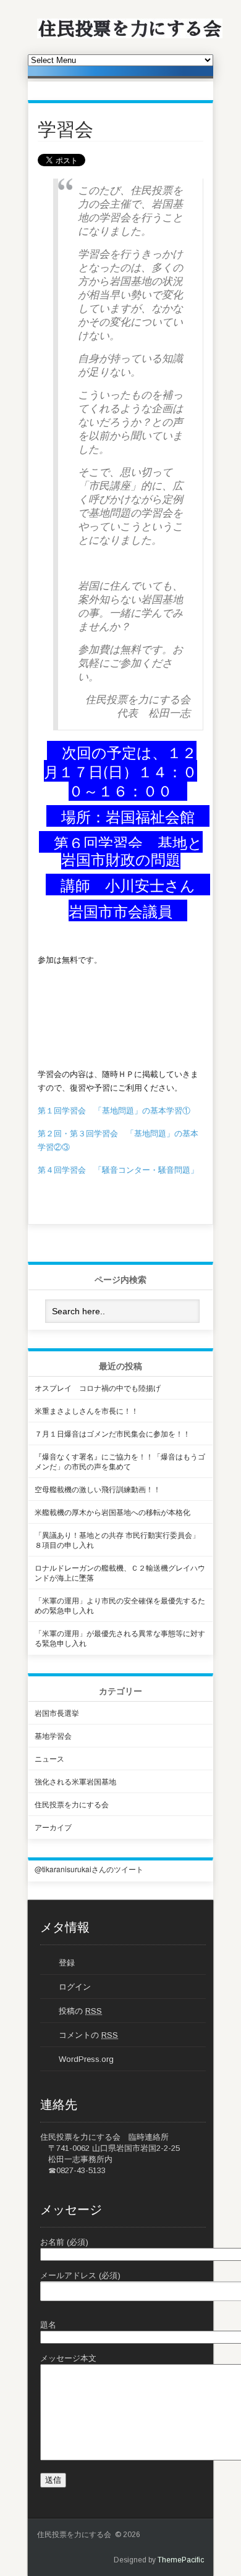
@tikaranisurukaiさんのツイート (89, 1869)
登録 (67, 1963)
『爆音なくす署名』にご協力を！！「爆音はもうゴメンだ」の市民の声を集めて (120, 1461)
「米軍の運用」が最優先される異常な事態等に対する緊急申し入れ (120, 1638)
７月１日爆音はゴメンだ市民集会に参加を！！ (112, 1433)
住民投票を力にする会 (72, 1804)
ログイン (75, 1987)
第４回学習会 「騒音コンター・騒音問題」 (118, 1169)
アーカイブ (53, 1827)
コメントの (88, 2035)
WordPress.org (86, 2059)
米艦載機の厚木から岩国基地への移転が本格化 (112, 1512)
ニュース (49, 1758)
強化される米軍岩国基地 (75, 1781)
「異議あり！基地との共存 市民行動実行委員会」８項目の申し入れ (117, 1539)
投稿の (80, 2011)
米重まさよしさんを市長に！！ (87, 1410)
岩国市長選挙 (57, 1712)
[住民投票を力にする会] (130, 36)
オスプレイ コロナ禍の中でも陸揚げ (98, 1387)
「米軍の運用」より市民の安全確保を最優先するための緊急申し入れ (120, 1605)
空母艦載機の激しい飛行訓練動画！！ (98, 1489)
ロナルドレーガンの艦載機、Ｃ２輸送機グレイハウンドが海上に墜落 (120, 1572)
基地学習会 (53, 1735)
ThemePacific (181, 2560)
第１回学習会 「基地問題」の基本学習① (114, 1110)
